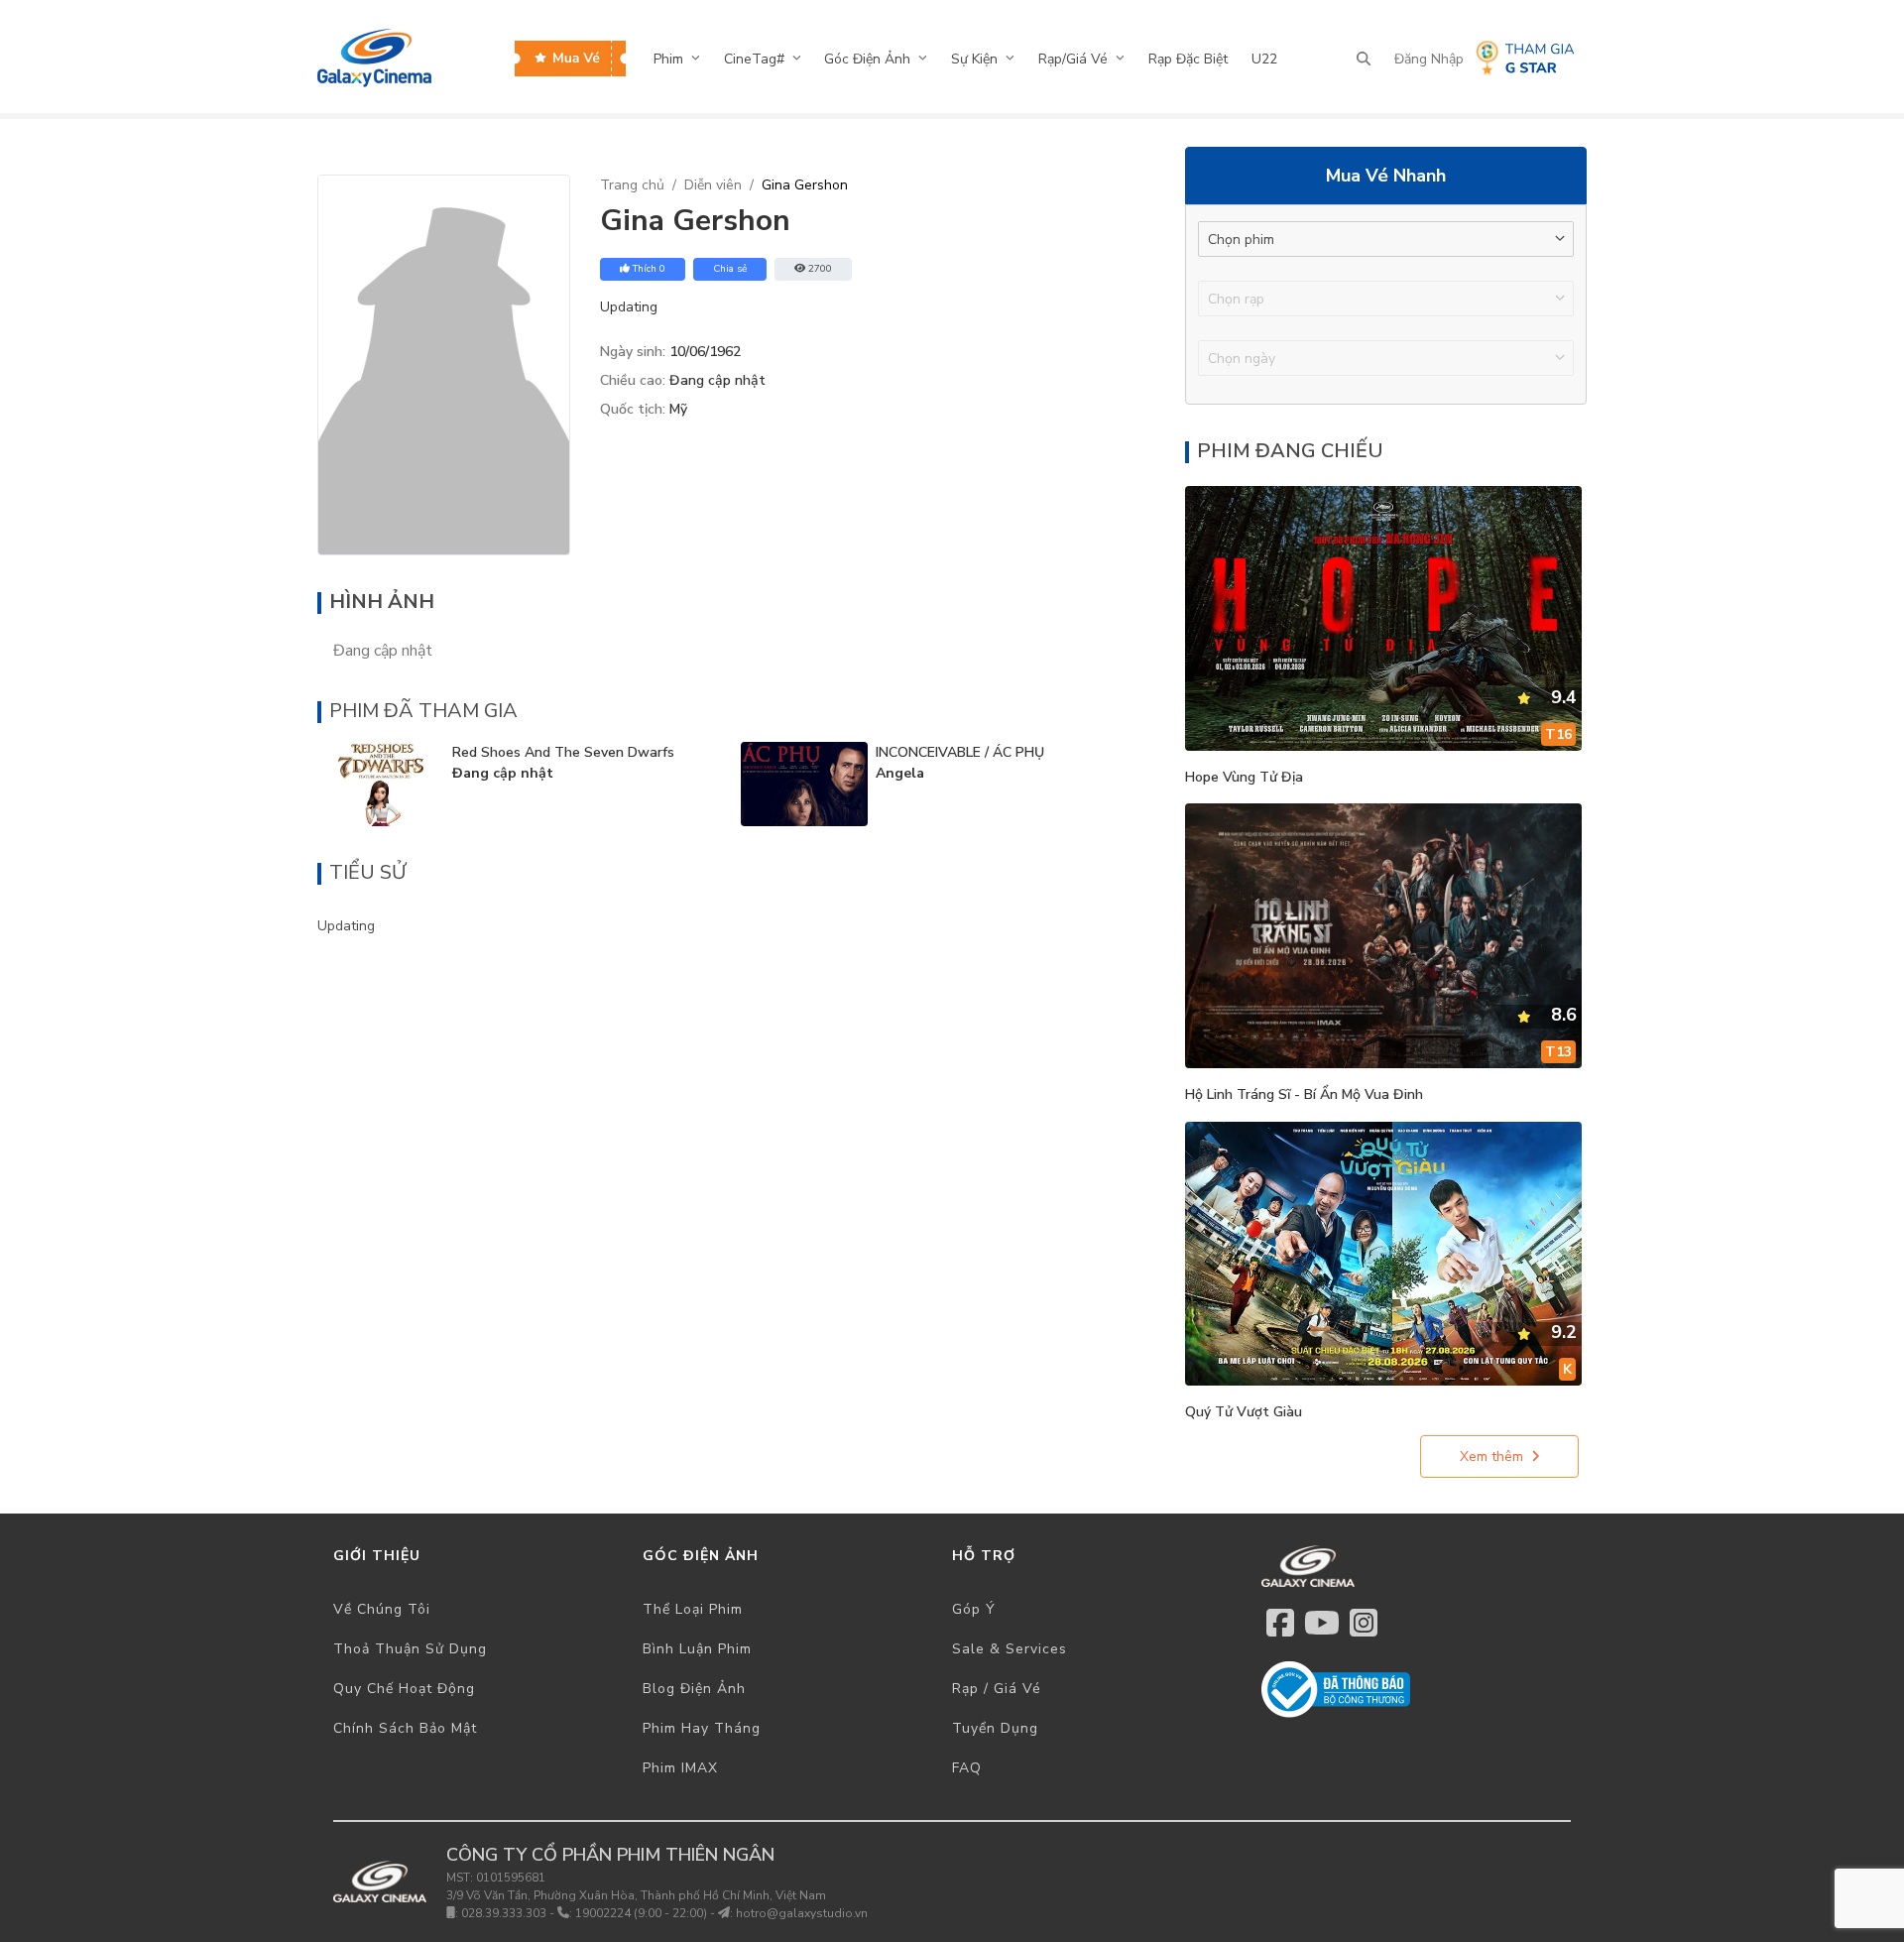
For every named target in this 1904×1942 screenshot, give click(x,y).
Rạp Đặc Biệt (1188, 59)
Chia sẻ (730, 269)
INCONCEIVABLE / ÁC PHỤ (960, 752)
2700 (820, 269)
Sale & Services (1010, 1649)
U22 (1264, 59)
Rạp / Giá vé (997, 1689)
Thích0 (649, 269)
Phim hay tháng (702, 1728)
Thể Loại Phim (693, 1609)
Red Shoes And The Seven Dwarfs (563, 752)
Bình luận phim (697, 1649)
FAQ (967, 1768)
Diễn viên (713, 185)
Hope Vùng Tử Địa (1244, 777)
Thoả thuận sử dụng (410, 1649)
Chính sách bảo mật (405, 1728)
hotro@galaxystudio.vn (802, 1913)
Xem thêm (1491, 1456)
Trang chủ (632, 185)
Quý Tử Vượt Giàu (1244, 1412)
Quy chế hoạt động (404, 1689)
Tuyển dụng (995, 1728)
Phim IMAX (680, 1768)
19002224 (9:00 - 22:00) (641, 1913)
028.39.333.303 (504, 1913)
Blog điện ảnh (694, 1689)
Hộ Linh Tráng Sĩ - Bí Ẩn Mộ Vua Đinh (1304, 1094)
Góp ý (974, 1609)
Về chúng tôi (382, 1609)
